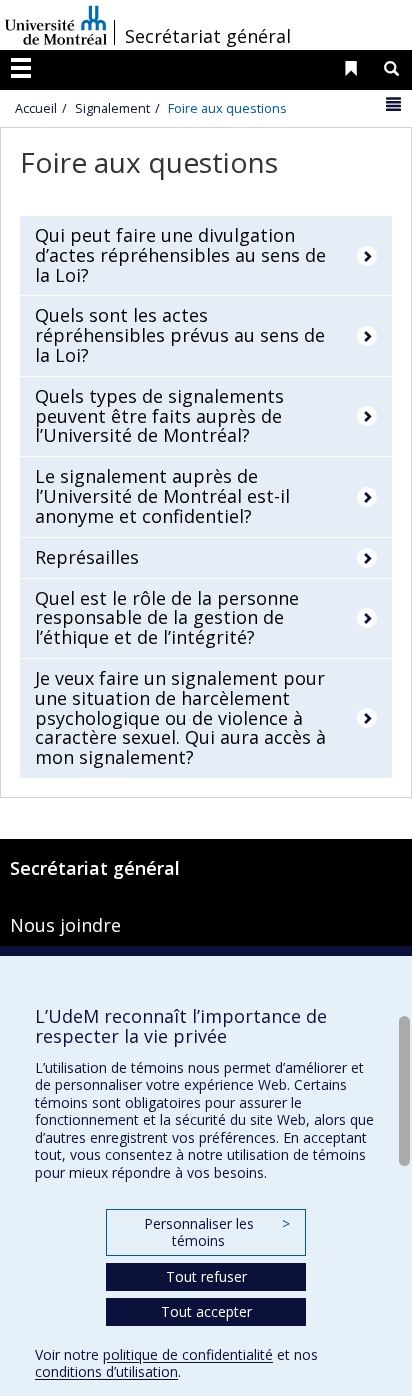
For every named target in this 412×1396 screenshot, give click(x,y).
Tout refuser (206, 1276)
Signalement (112, 108)
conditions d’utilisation (106, 1371)
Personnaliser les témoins (217, 1232)
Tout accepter (206, 1311)
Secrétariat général (208, 36)
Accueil (36, 108)
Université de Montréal (56, 25)
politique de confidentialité (188, 1354)
